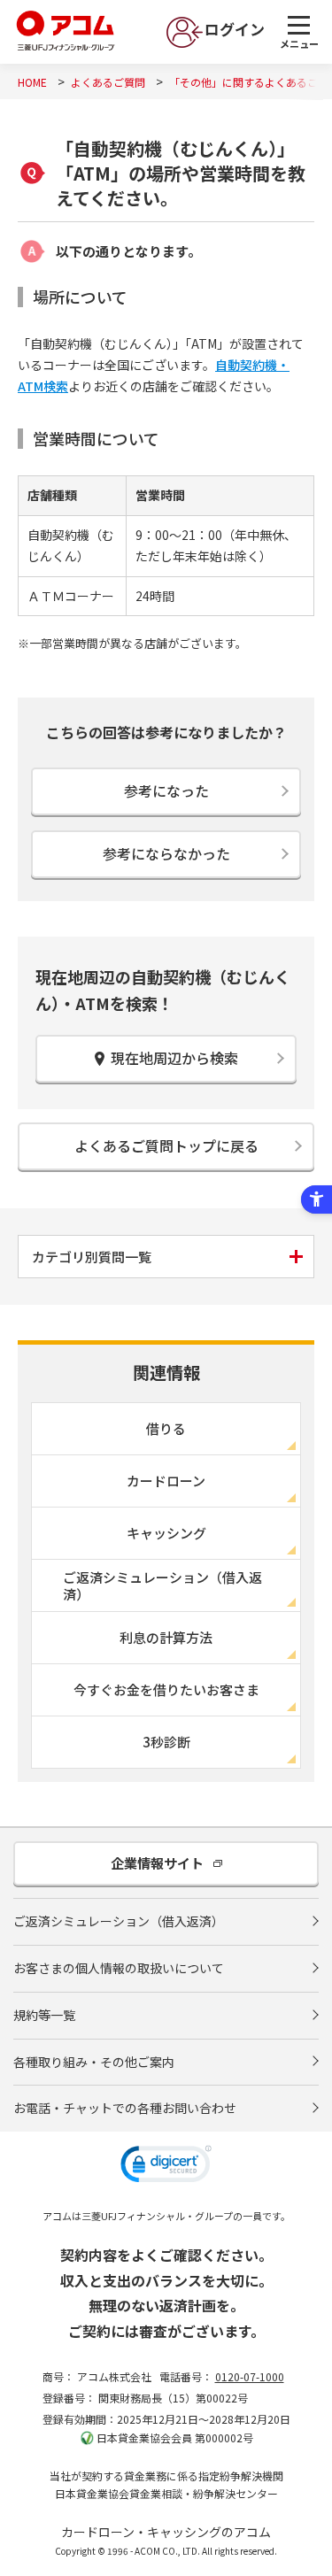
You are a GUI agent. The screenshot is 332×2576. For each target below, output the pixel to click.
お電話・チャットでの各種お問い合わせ (125, 2108)
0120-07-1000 (250, 2376)
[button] (166, 2167)
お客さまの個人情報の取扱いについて (119, 1968)
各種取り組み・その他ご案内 (94, 2062)
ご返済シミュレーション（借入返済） (119, 1921)
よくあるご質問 (108, 82)
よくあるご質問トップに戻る (166, 1145)
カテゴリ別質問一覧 (92, 1257)
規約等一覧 (44, 2015)
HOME (32, 82)
